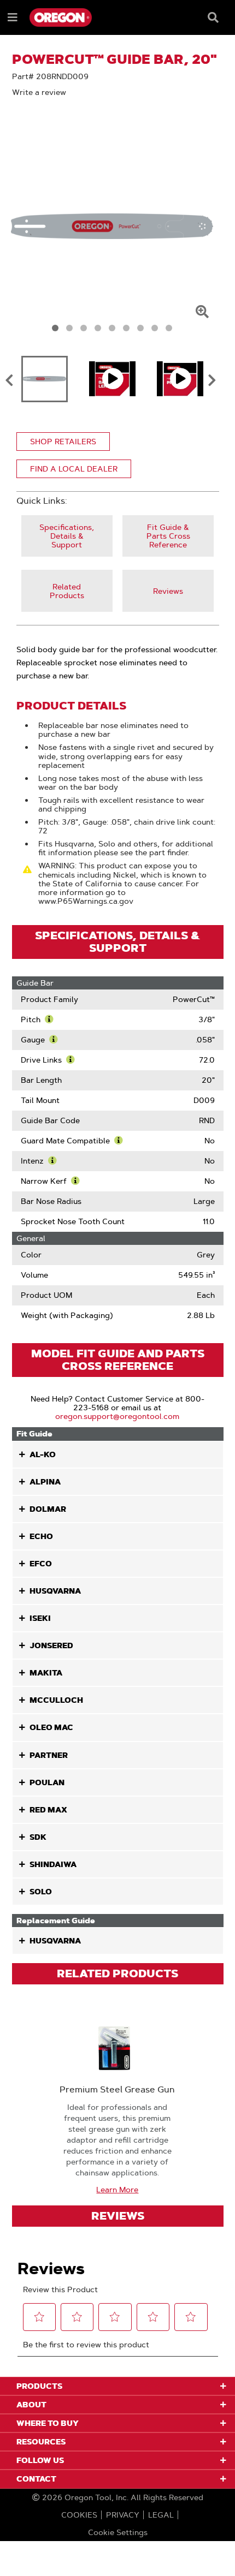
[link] (67, 536)
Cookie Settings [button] (118, 2532)
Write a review (39, 92)
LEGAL (161, 2515)
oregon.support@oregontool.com (117, 1416)
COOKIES (79, 2515)
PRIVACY (123, 2515)
